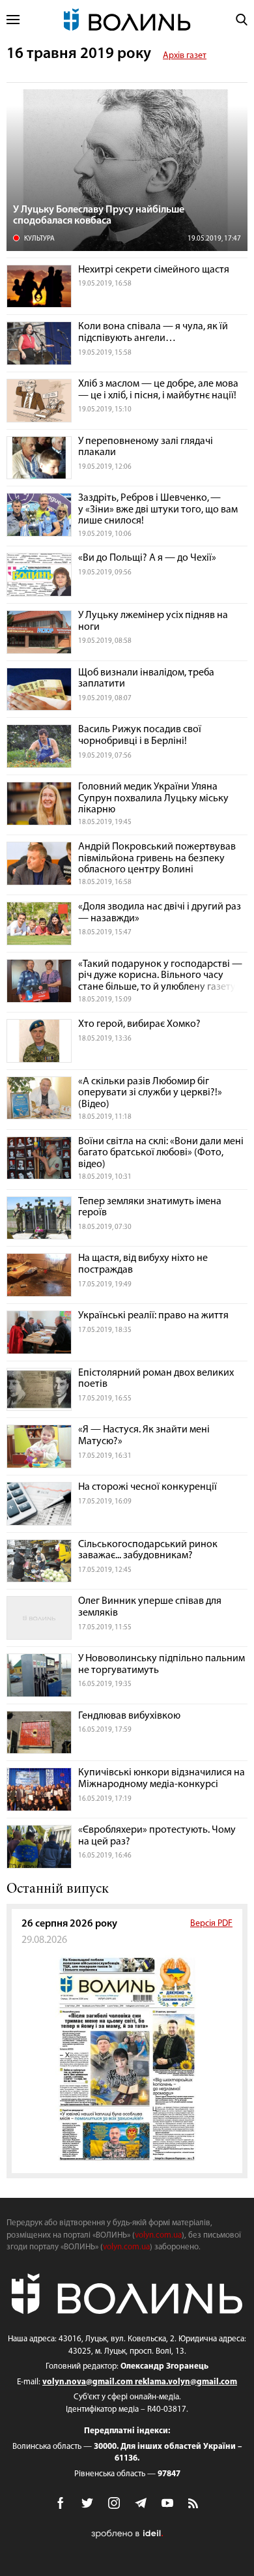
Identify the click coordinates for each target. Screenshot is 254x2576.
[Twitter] (87, 2503)
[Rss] (194, 2504)
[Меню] (13, 20)
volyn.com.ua (158, 2235)
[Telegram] (141, 2503)
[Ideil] (127, 2534)
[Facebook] (61, 2503)
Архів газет (185, 56)
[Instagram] (114, 2503)
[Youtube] (167, 2503)
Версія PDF (211, 1924)
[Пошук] (242, 20)
